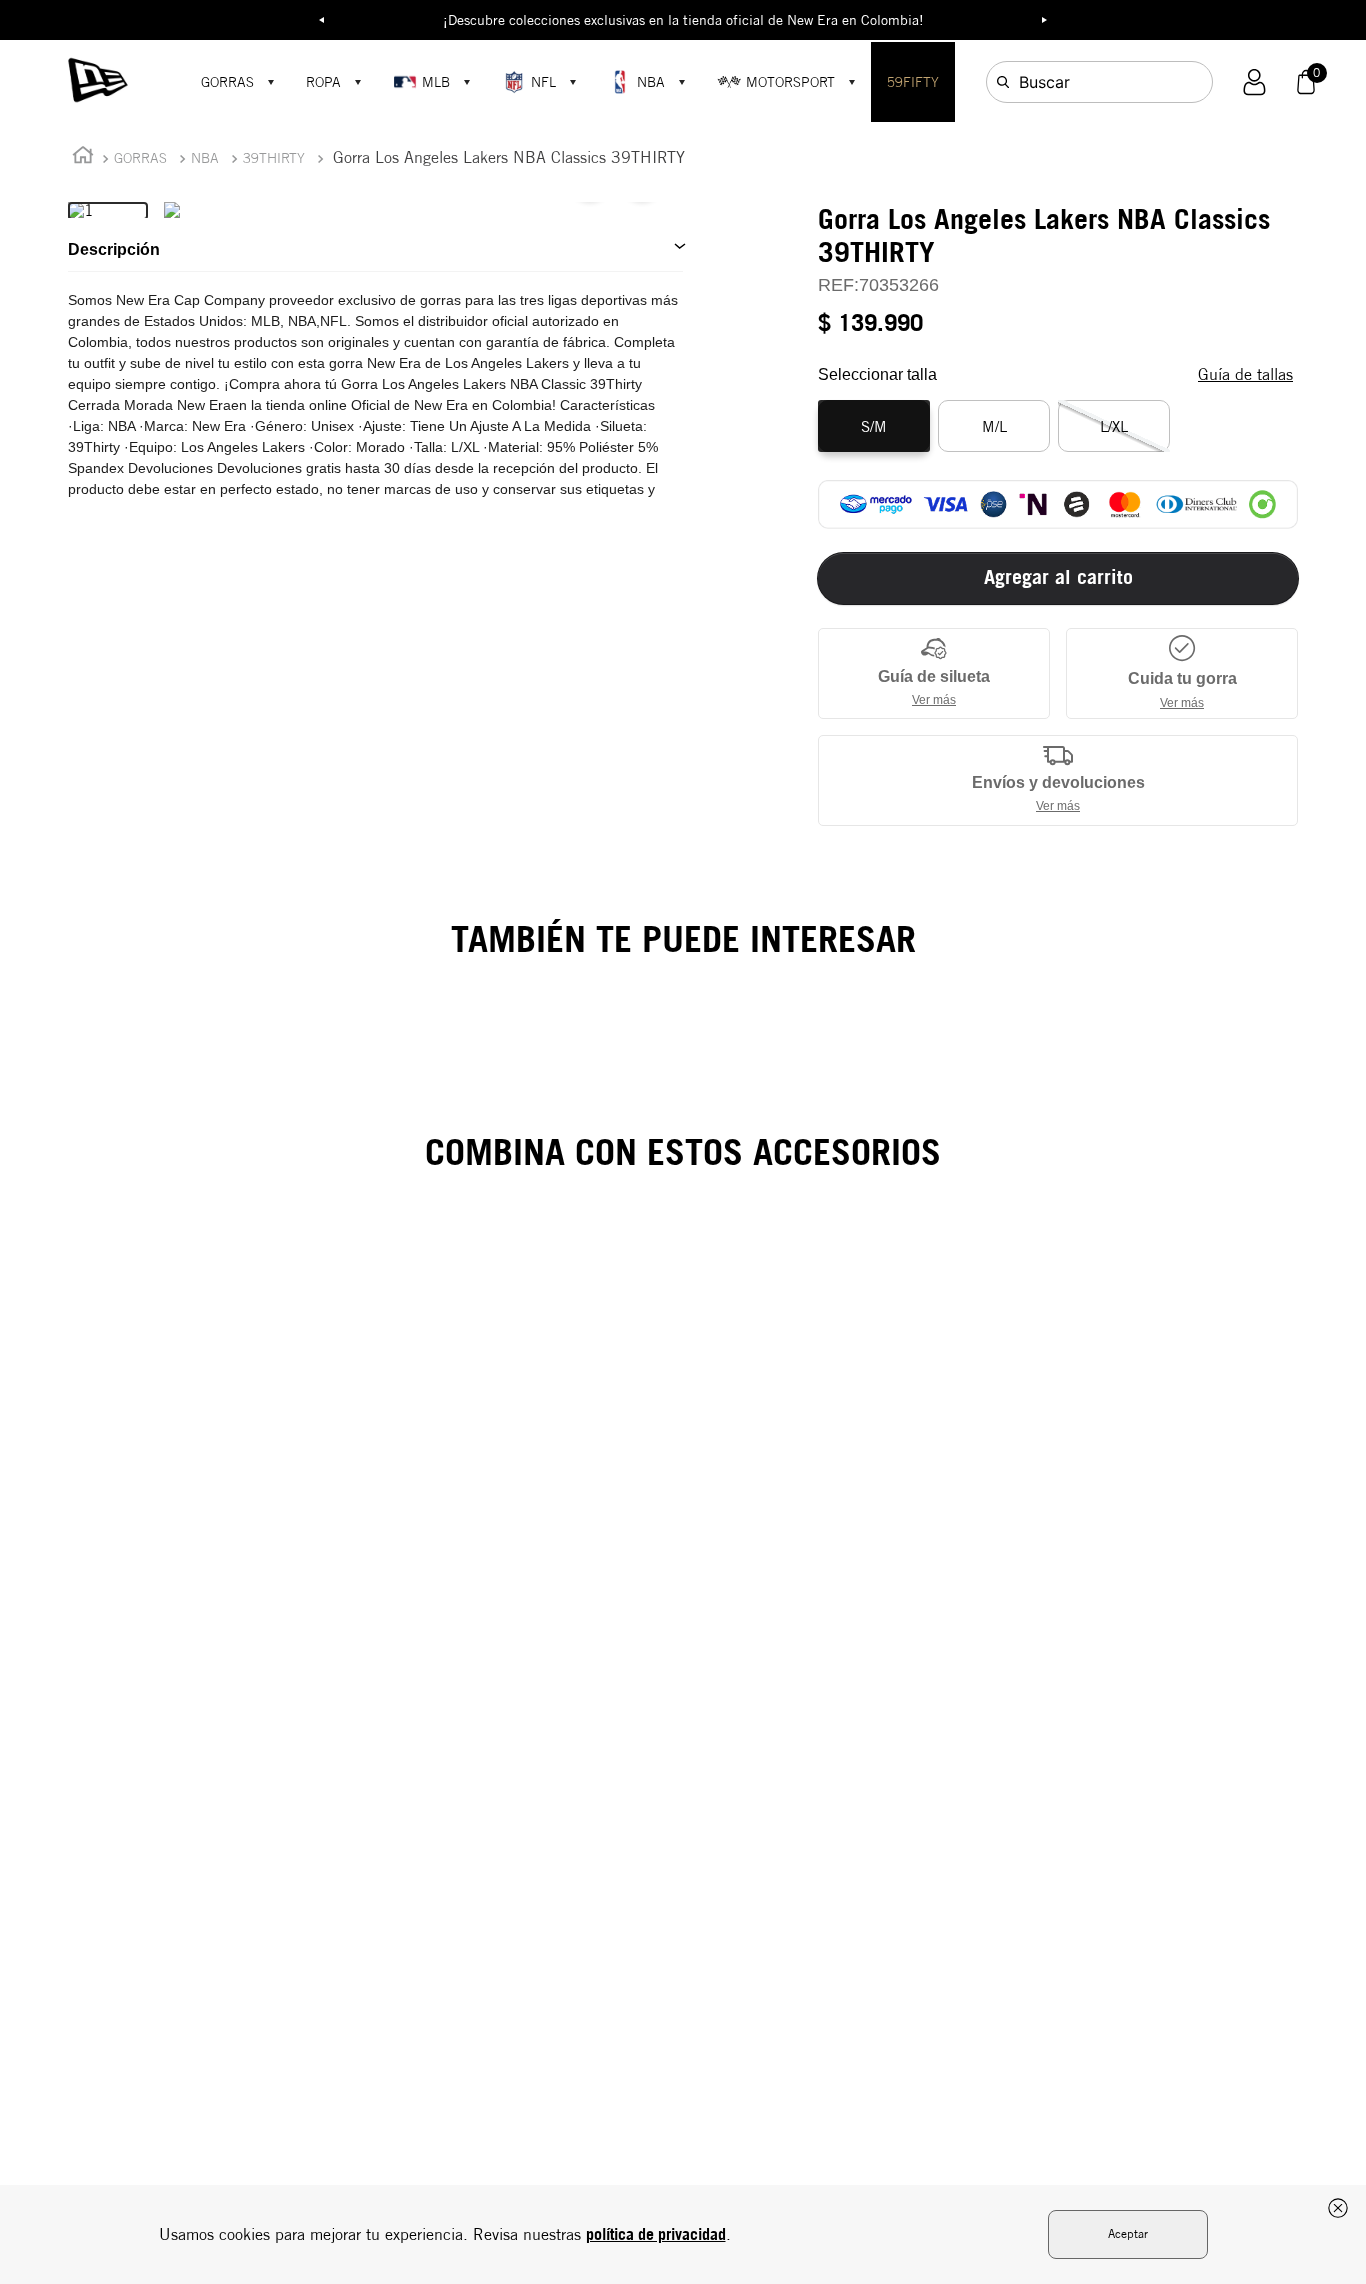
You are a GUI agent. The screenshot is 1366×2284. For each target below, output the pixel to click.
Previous (322, 20)
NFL (543, 82)
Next (1045, 20)
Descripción (114, 249)
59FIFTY (913, 82)
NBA (651, 82)
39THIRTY (274, 158)
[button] (1254, 82)
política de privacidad (656, 2234)
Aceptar (1128, 2233)
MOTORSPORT (790, 82)
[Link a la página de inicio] (83, 158)
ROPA (323, 82)
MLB (436, 82)
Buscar (1044, 82)
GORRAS (227, 82)
